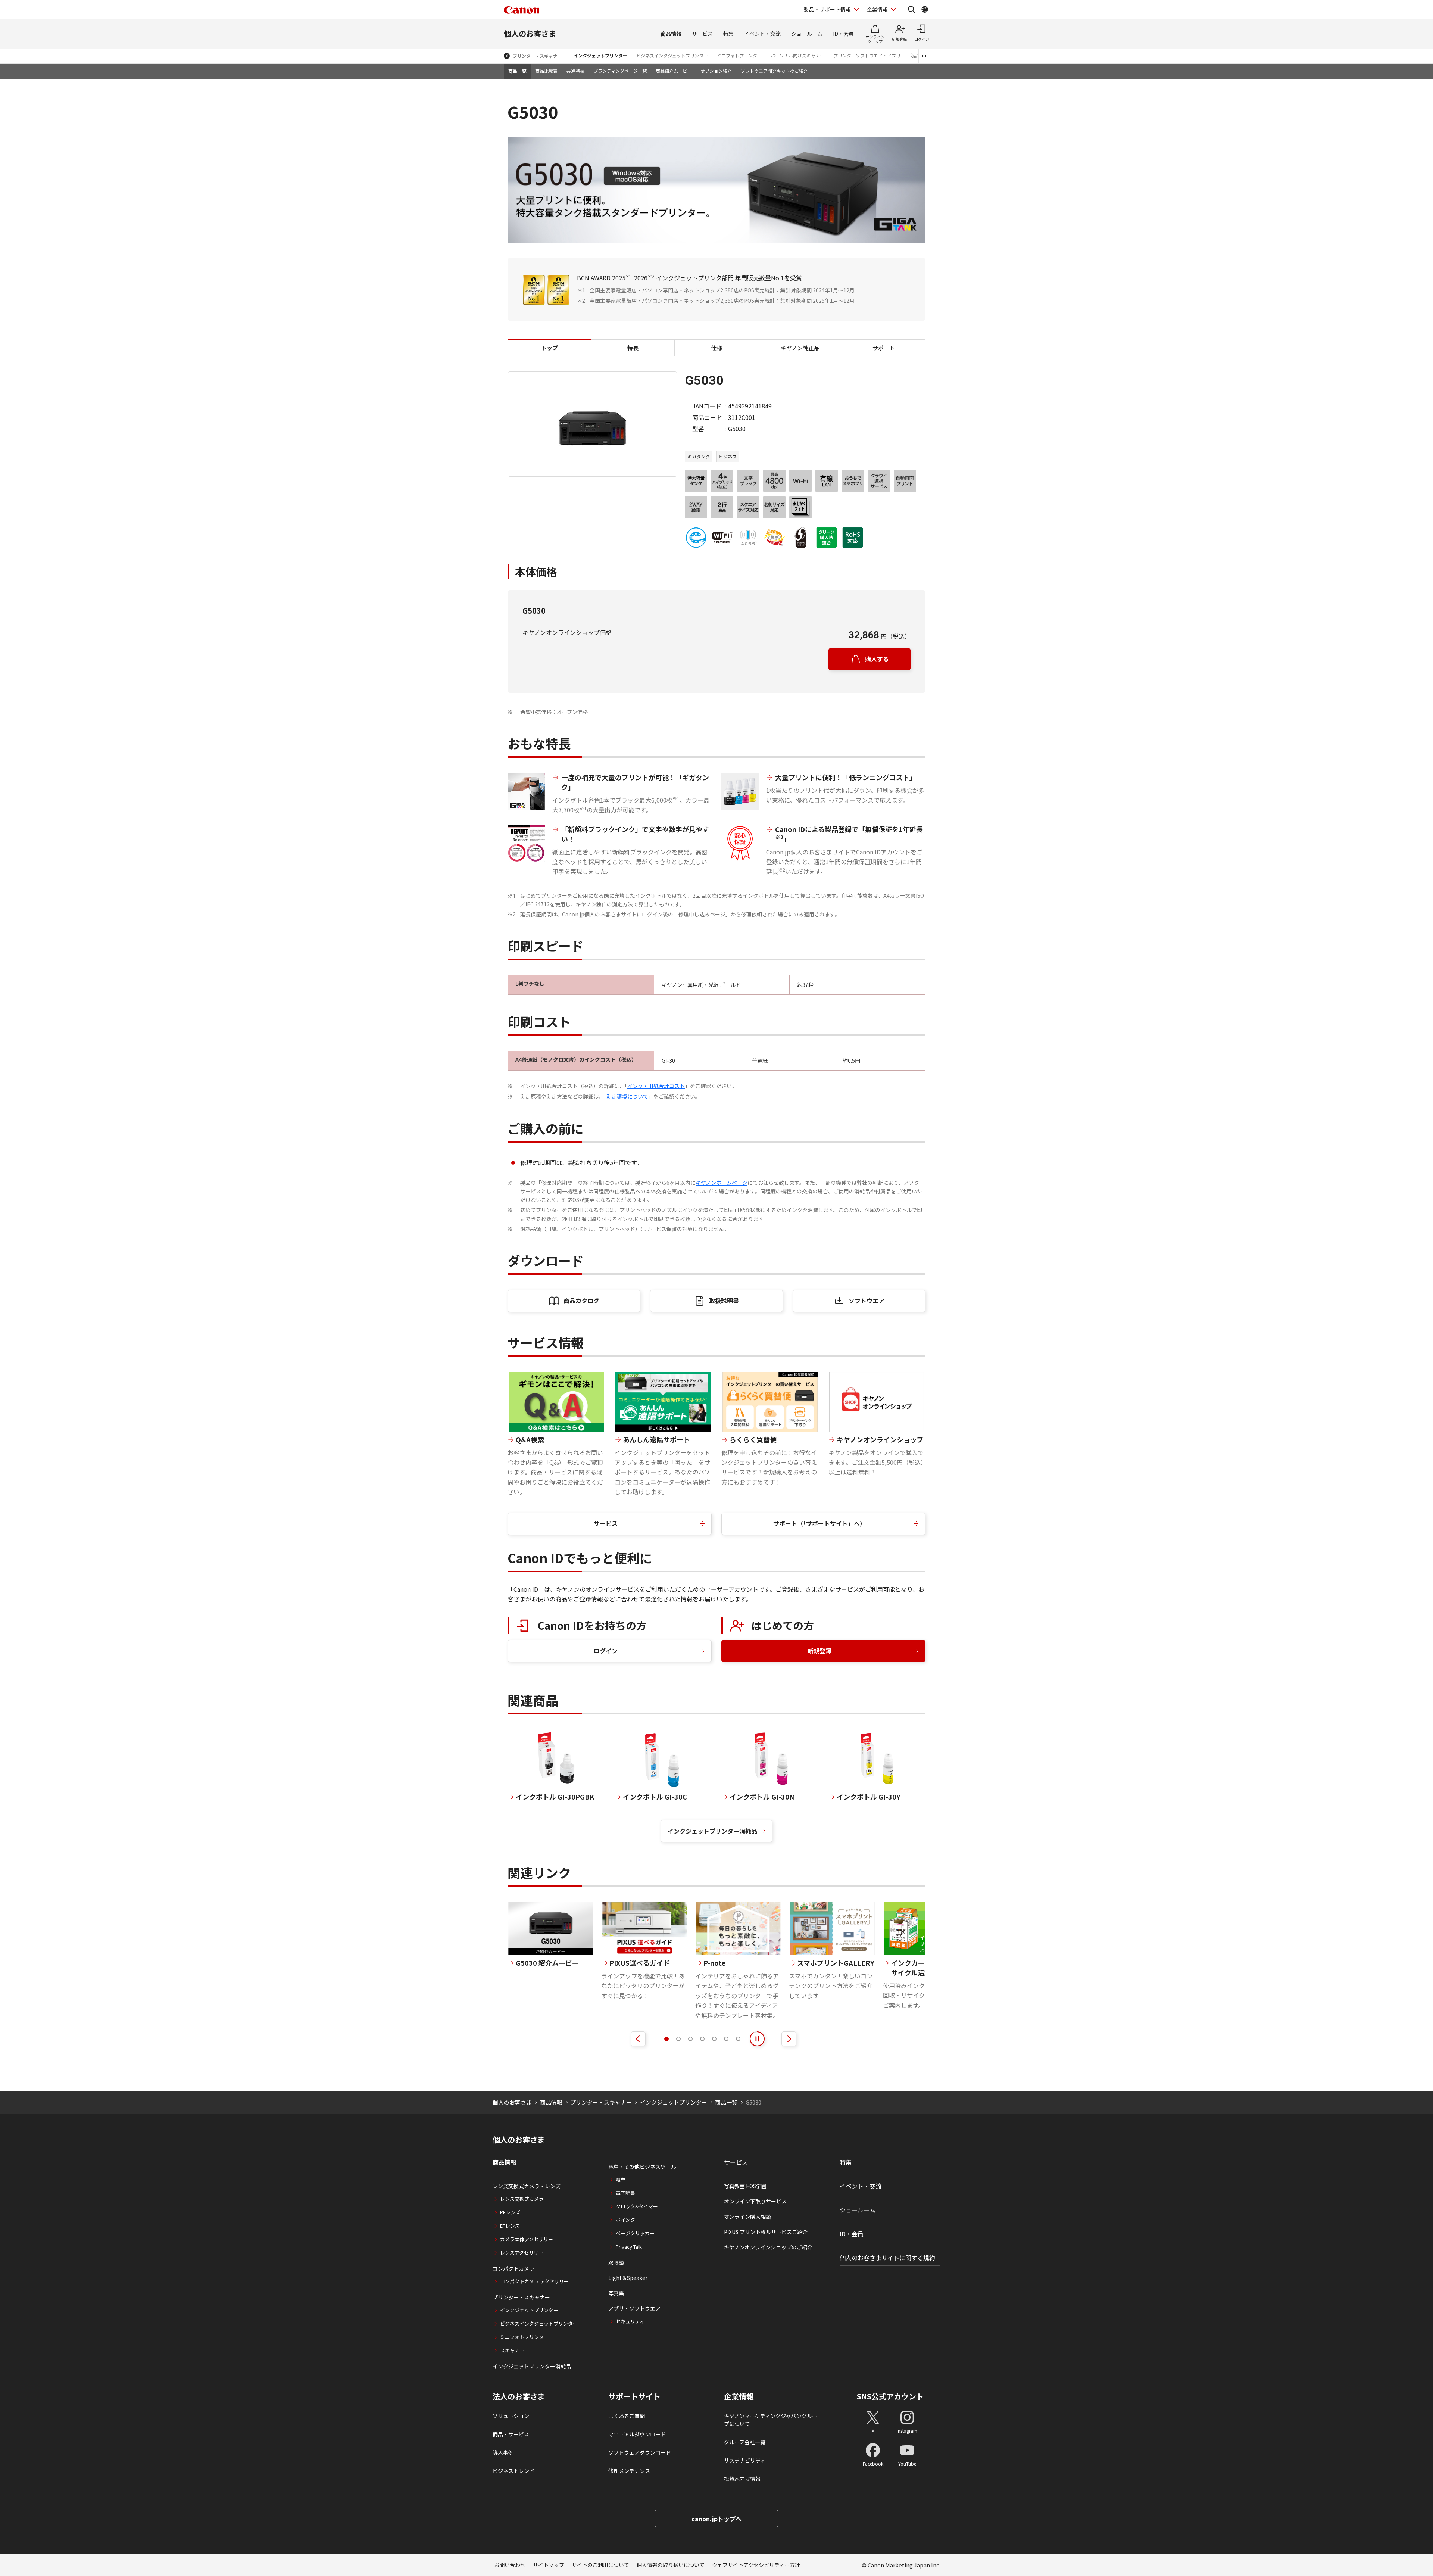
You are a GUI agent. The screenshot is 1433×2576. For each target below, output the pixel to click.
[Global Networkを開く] (925, 9)
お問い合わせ (510, 2565)
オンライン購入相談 (747, 2217)
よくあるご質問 (627, 2416)
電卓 (621, 2179)
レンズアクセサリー (522, 2253)
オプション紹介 (716, 71)
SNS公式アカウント (890, 2396)
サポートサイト (634, 2396)
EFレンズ (510, 2226)
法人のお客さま (519, 2396)
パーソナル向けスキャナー (797, 55)
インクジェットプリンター (600, 55)
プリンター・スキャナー (537, 56)
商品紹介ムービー (674, 71)
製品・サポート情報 (827, 9)
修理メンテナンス (629, 2471)
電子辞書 (625, 2193)
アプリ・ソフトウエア (634, 2308)
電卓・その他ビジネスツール (642, 2167)
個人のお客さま (530, 33)
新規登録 (819, 1651)
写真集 (616, 2293)
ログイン (606, 1651)
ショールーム (807, 34)
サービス (702, 34)
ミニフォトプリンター (739, 55)
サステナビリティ (745, 2460)
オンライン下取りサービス (755, 2201)
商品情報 (671, 34)
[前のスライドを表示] (638, 2039)
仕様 (716, 348)
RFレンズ (510, 2212)
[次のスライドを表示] (789, 2039)
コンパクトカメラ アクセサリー (534, 2281)
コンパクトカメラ (513, 2268)
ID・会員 (843, 34)
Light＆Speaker (628, 2278)
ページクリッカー (635, 2233)
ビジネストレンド (513, 2471)
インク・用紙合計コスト (656, 1086)
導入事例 (503, 2452)
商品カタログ (581, 1301)
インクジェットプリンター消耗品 (712, 1831)
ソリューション (511, 2416)
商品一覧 (517, 71)
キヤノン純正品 (800, 348)
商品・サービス (511, 2434)
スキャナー (512, 2350)
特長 (633, 348)
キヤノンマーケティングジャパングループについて (771, 2420)
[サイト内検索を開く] (911, 9)
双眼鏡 (616, 2262)
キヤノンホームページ (722, 1183)
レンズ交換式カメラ (522, 2199)
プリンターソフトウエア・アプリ (867, 55)
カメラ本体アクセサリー (527, 2239)
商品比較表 (546, 71)
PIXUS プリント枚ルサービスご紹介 (766, 2232)
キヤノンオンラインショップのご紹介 (768, 2247)
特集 (728, 34)
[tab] (666, 2039)
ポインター (628, 2220)
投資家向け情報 (742, 2479)
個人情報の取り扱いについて (671, 2565)
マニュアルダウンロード (637, 2434)
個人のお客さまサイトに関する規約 (887, 2258)
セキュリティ (630, 2321)
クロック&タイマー (637, 2206)
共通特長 (575, 71)
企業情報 (877, 9)
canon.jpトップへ (716, 2519)
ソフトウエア (867, 1301)
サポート (884, 348)
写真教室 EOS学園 (745, 2186)
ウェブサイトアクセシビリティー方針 (756, 2565)
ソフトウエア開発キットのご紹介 (774, 71)
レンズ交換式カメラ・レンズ (527, 2186)
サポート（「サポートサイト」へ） (819, 1523)
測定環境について (627, 1096)
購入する (877, 659)
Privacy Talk (629, 2247)
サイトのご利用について (600, 2565)
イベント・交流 (762, 34)
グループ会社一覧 (745, 2442)
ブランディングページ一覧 (620, 71)
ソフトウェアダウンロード (640, 2452)
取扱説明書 (724, 1301)
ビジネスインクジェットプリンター (672, 55)
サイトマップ (549, 2565)
